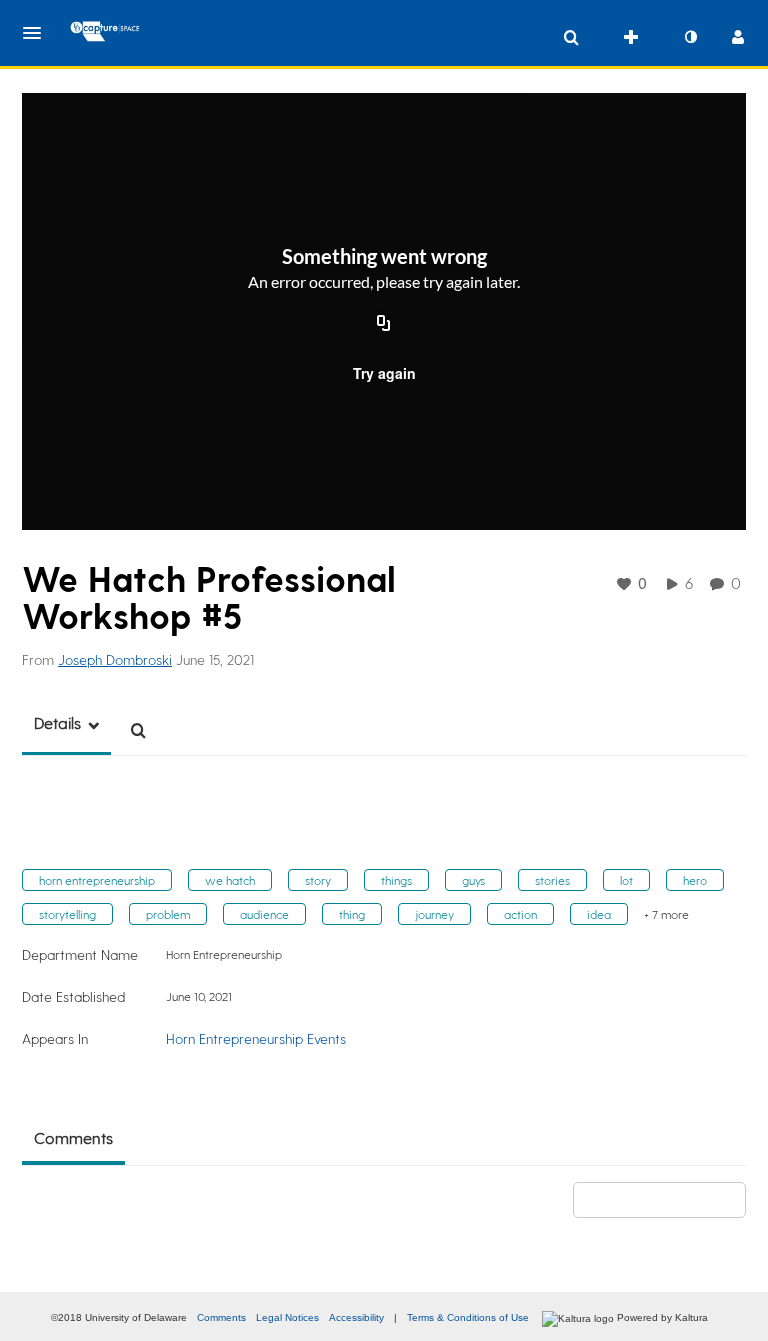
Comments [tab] (73, 1137)
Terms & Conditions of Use (468, 1317)
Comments (221, 1317)
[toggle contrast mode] (690, 37)
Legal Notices (287, 1317)
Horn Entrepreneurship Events (256, 1038)
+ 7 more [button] (666, 914)
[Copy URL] (384, 325)
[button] (38, 33)
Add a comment (668, 1199)
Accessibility (356, 1317)
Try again (384, 373)
